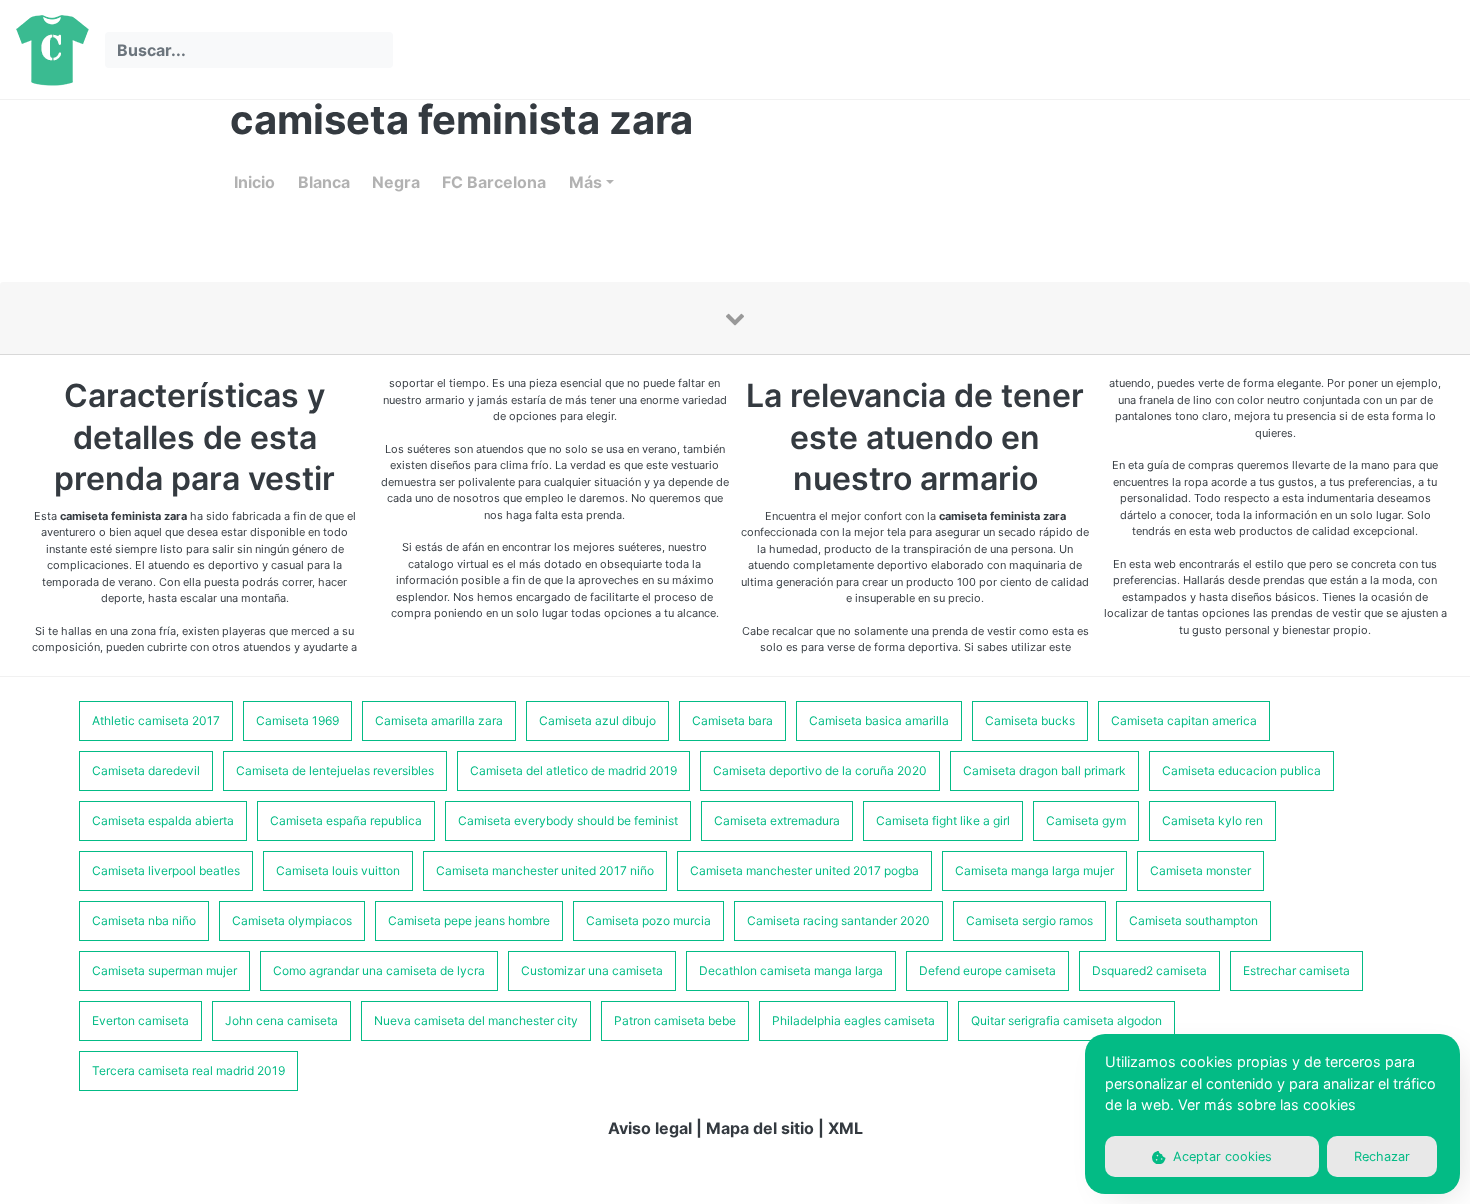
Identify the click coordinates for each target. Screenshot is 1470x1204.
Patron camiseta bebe (675, 1020)
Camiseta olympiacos (292, 920)
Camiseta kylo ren (1212, 820)
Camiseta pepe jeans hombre (469, 920)
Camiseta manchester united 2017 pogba (804, 870)
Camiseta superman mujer (164, 970)
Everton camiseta (140, 1020)
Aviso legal (650, 1128)
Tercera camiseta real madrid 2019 (188, 1070)
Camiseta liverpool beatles (166, 870)
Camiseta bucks (1030, 720)
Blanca (324, 182)
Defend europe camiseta (987, 970)
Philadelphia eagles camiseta (853, 1020)
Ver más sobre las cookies (1267, 1104)
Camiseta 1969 (297, 720)
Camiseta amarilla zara (439, 720)
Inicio (254, 182)
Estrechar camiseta (1296, 970)
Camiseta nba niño (144, 920)
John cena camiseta (281, 1020)
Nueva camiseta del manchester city (476, 1020)
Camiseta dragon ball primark (1044, 770)
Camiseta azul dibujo (597, 720)
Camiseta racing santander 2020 (838, 920)
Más (585, 182)
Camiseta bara (732, 720)
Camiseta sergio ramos (1029, 920)
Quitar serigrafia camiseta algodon (1066, 1020)
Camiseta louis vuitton (338, 870)
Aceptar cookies (1220, 1156)
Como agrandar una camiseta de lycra (379, 970)
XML (845, 1128)
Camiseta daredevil (146, 770)
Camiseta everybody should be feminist (568, 820)
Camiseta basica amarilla (879, 720)
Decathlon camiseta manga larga (791, 970)
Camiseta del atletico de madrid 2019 (573, 770)
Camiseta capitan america (1184, 720)
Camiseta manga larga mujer (1034, 870)
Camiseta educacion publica (1241, 770)
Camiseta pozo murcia (648, 920)
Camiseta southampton (1193, 920)
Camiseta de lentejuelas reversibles (335, 770)
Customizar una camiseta (592, 970)
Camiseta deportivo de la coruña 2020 (820, 770)
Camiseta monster (1200, 870)
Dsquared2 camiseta (1149, 970)
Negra (396, 182)
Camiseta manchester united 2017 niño (545, 870)
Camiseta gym (1086, 820)
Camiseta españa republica (346, 820)
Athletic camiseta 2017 (156, 720)
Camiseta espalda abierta (163, 820)
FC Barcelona (494, 182)
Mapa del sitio (760, 1128)
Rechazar (1382, 1156)
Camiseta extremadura (777, 820)
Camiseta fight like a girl (943, 820)
